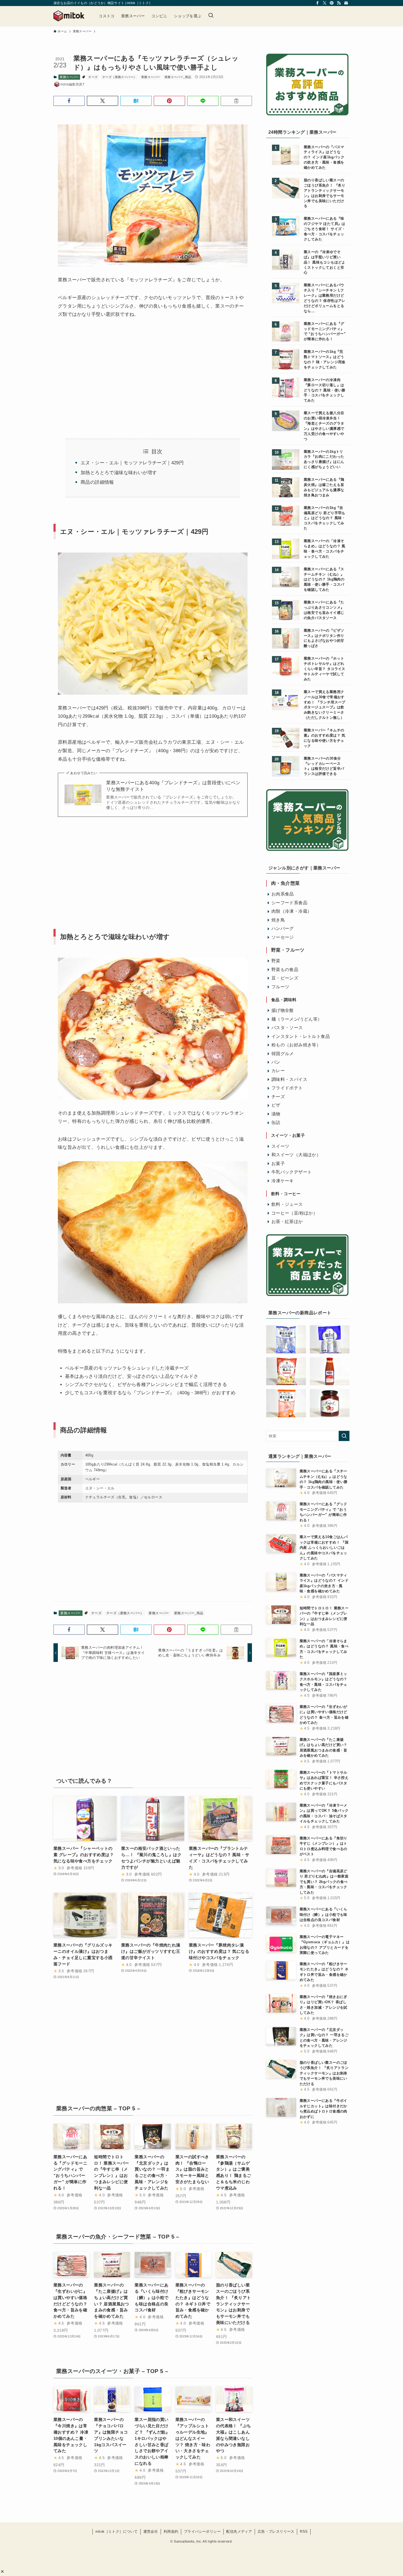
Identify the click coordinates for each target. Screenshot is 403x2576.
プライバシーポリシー (202, 2531)
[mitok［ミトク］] (69, 16)
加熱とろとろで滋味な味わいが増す (119, 473)
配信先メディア (239, 2531)
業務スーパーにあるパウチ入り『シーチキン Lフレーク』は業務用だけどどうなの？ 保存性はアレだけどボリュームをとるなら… (325, 298)
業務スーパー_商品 (178, 77)
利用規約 (171, 2531)
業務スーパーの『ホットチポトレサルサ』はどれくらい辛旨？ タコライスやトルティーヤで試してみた (325, 669)
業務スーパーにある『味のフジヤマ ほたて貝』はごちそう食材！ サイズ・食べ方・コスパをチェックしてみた (325, 229)
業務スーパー (69, 77)
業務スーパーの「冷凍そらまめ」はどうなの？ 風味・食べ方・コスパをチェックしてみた (325, 549)
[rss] (339, 3)
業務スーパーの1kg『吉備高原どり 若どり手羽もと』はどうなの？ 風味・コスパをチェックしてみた (325, 518)
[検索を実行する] (344, 1436)
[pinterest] (332, 3)
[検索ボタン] (211, 16)
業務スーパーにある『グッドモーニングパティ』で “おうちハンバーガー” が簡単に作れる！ (325, 332)
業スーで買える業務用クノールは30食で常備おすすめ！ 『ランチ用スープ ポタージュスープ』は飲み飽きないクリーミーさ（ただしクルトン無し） (325, 705)
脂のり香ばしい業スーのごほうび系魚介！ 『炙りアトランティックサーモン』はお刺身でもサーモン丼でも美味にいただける (325, 193)
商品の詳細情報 (97, 482)
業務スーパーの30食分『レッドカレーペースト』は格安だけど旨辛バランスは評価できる (324, 766)
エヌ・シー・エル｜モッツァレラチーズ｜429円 (132, 463)
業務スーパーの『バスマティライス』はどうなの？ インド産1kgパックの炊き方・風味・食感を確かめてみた (324, 158)
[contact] (346, 3)
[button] (2, 2571)
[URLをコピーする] (236, 101)
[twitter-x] (325, 3)
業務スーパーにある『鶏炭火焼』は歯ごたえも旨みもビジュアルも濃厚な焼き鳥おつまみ (324, 487)
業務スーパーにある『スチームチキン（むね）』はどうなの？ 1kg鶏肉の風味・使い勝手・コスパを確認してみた (324, 580)
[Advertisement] (104, 372)
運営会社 (151, 2531)
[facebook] (317, 3)
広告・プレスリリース (276, 2531)
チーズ (93, 77)
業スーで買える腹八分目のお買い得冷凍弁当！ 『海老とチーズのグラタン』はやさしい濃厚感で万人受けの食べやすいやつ (324, 426)
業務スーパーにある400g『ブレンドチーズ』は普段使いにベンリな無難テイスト (173, 786)
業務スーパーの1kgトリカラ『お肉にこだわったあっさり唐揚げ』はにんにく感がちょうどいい (324, 460)
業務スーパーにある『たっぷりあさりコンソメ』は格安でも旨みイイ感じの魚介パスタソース (324, 610)
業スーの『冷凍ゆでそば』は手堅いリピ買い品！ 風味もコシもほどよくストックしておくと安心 (325, 262)
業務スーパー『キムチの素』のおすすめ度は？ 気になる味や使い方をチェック (325, 738)
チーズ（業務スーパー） (119, 77)
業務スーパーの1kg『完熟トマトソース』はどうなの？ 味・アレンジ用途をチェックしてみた (325, 360)
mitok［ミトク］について (117, 2531)
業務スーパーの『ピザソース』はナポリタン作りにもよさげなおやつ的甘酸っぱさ (324, 638)
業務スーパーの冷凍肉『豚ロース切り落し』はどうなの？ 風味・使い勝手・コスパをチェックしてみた (325, 390)
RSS (304, 2531)
